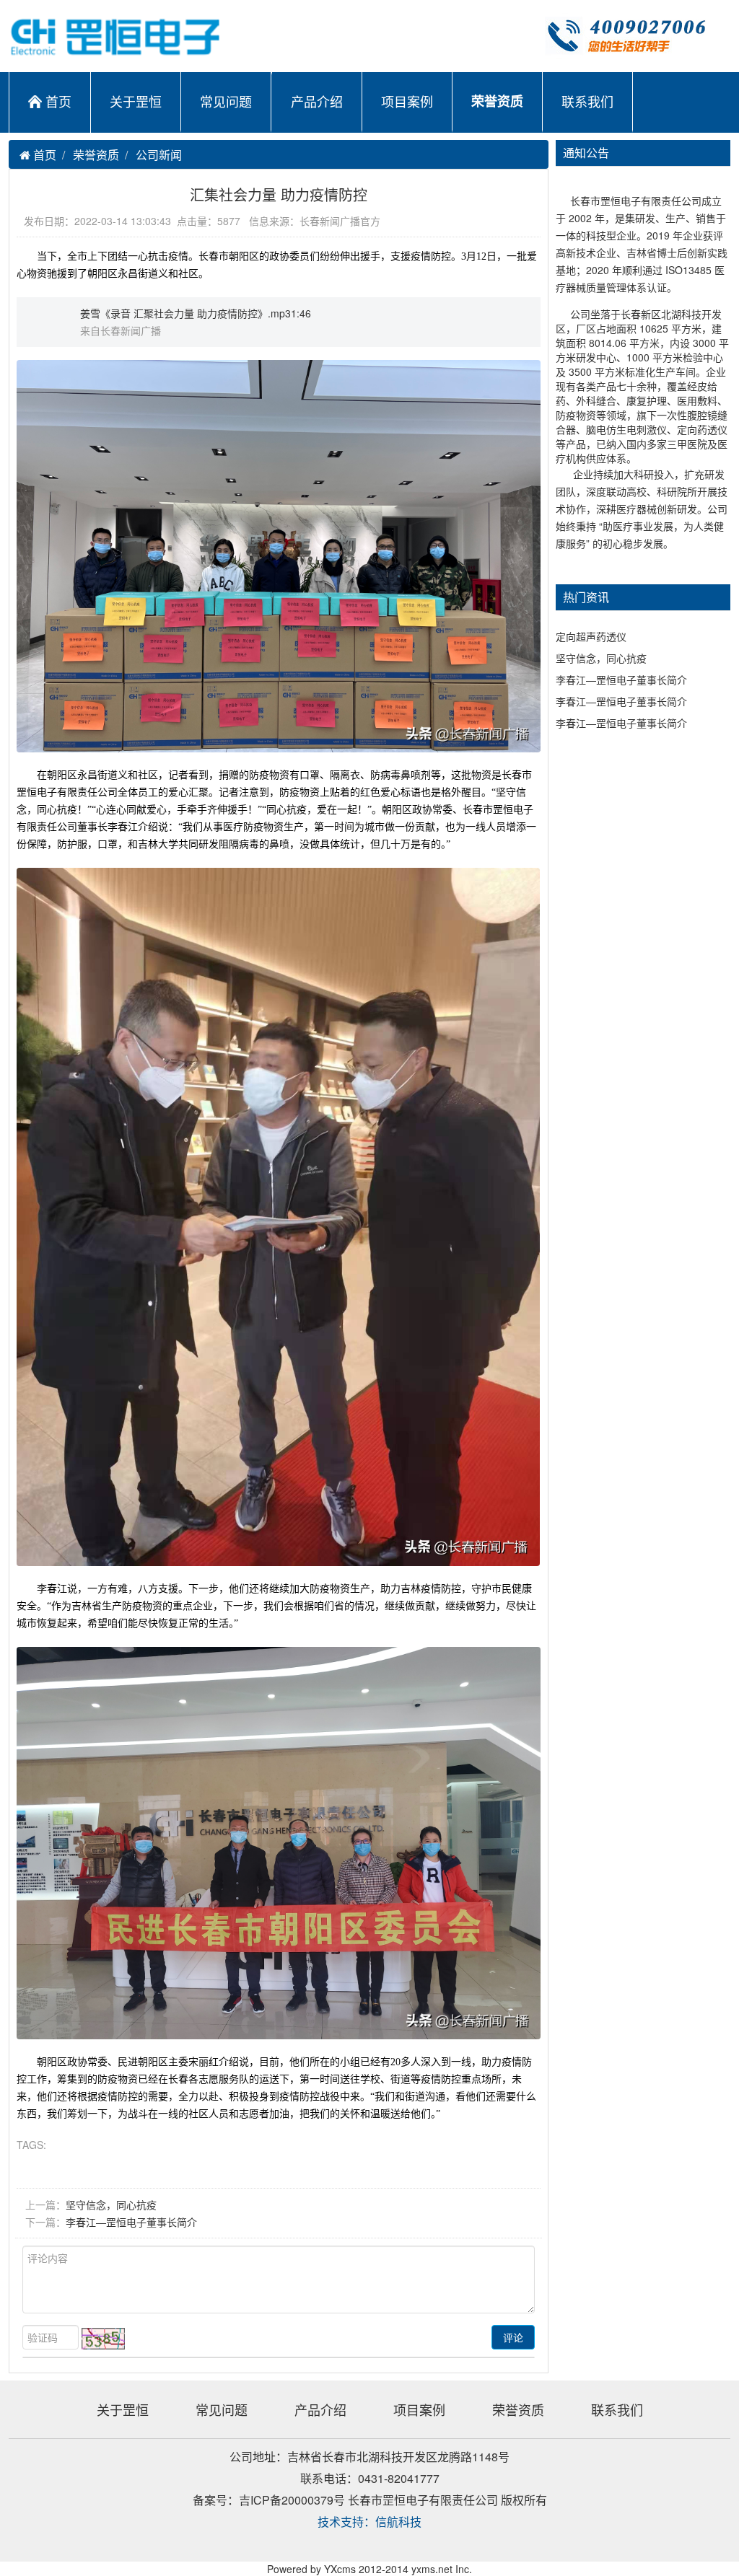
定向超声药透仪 (591, 636)
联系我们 (587, 101)
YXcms (340, 2569)
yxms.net (432, 2569)
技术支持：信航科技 (369, 2522)
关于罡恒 (136, 101)
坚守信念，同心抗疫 (111, 2204)
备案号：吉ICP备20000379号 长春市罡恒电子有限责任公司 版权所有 (370, 2500)
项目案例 (407, 101)
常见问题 (226, 101)
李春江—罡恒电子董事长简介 (131, 2222)
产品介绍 (317, 101)
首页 (58, 101)
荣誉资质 (497, 101)
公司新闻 (159, 155)
